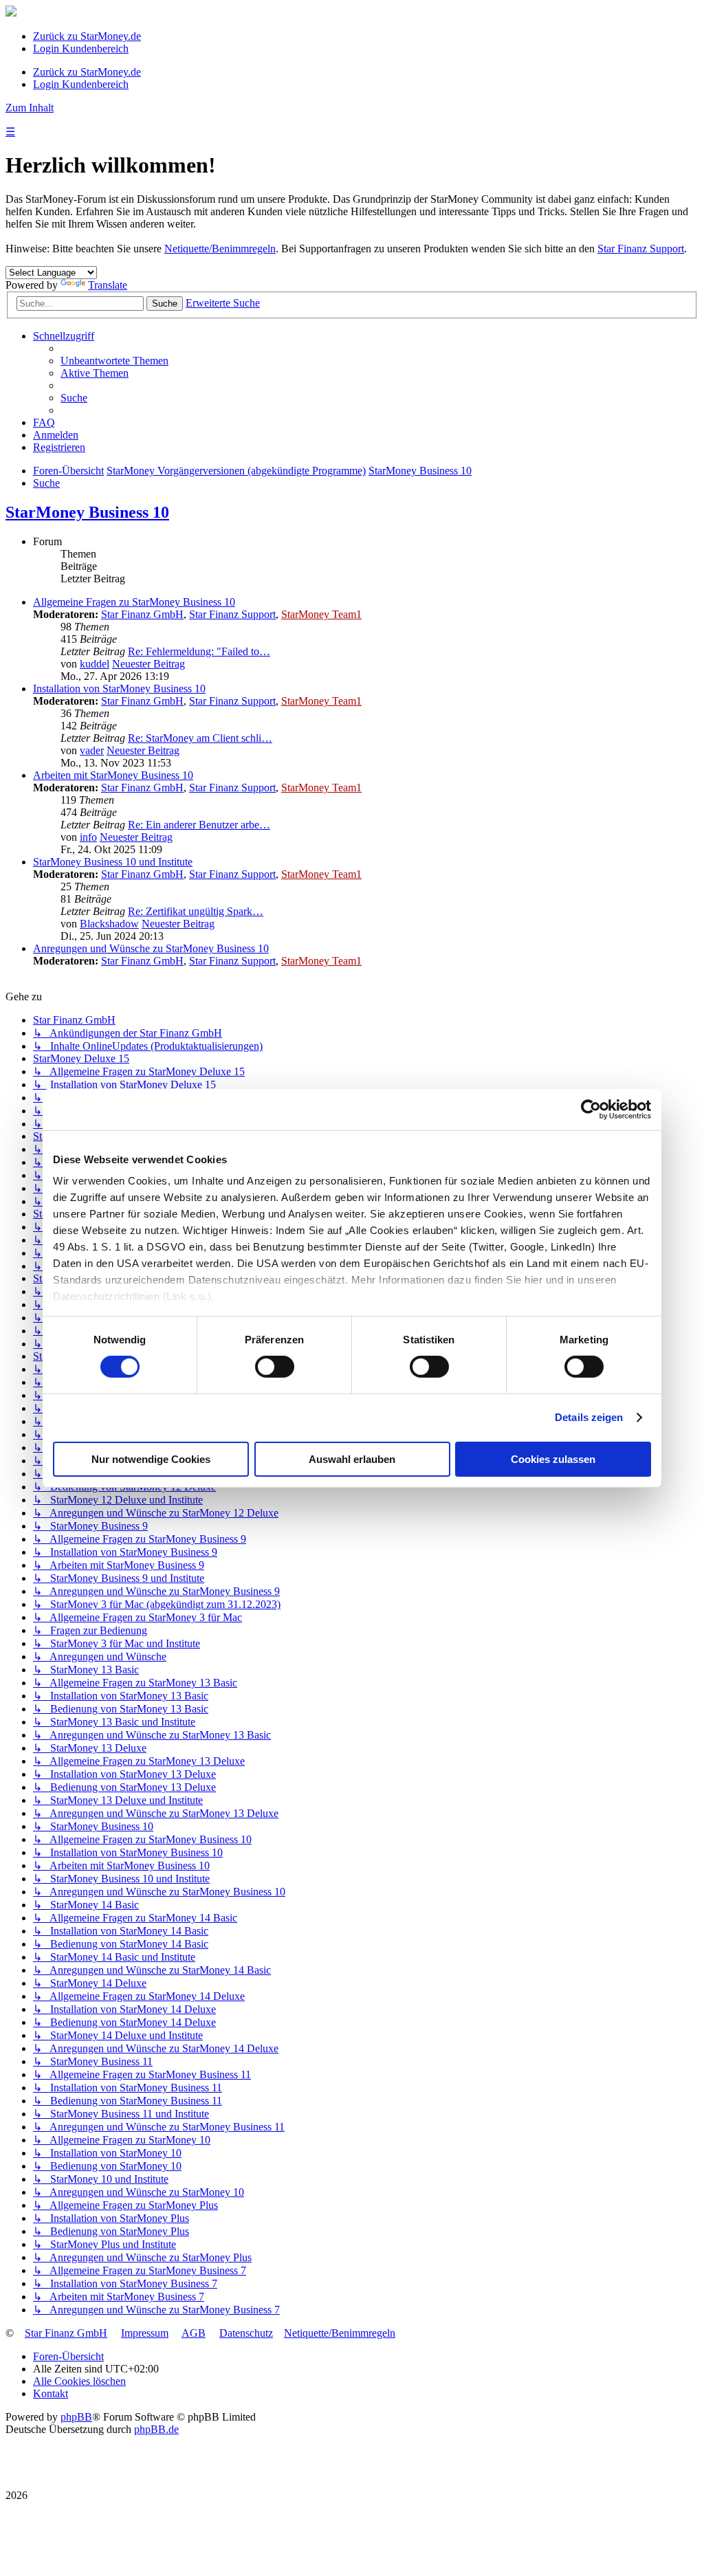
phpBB (76, 2417)
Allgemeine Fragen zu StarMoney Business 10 (134, 602)
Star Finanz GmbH (142, 614)
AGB (194, 2333)
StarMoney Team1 (321, 614)
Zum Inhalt (30, 108)
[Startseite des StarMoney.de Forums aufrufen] (11, 13)
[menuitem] (114, 361)
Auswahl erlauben (352, 1459)
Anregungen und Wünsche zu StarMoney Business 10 (151, 948)
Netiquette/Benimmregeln (220, 249)
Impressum (145, 2333)
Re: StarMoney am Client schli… (200, 738)
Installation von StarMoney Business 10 (119, 689)
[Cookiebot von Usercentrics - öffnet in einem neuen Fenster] (591, 1109)
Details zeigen (589, 1417)
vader (92, 750)
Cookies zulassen (553, 1459)
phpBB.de (156, 2429)
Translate (108, 285)
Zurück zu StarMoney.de (87, 36)
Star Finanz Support (641, 249)
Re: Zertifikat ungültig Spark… (196, 911)
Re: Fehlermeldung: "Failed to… (199, 651)
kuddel (95, 664)
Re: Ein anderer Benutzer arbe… (199, 825)
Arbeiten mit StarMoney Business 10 (113, 775)
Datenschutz (246, 2333)
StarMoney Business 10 (87, 512)
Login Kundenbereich (81, 48)
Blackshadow (109, 924)
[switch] (275, 1367)
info (88, 837)
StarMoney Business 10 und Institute (113, 862)
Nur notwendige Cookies (151, 1459)
